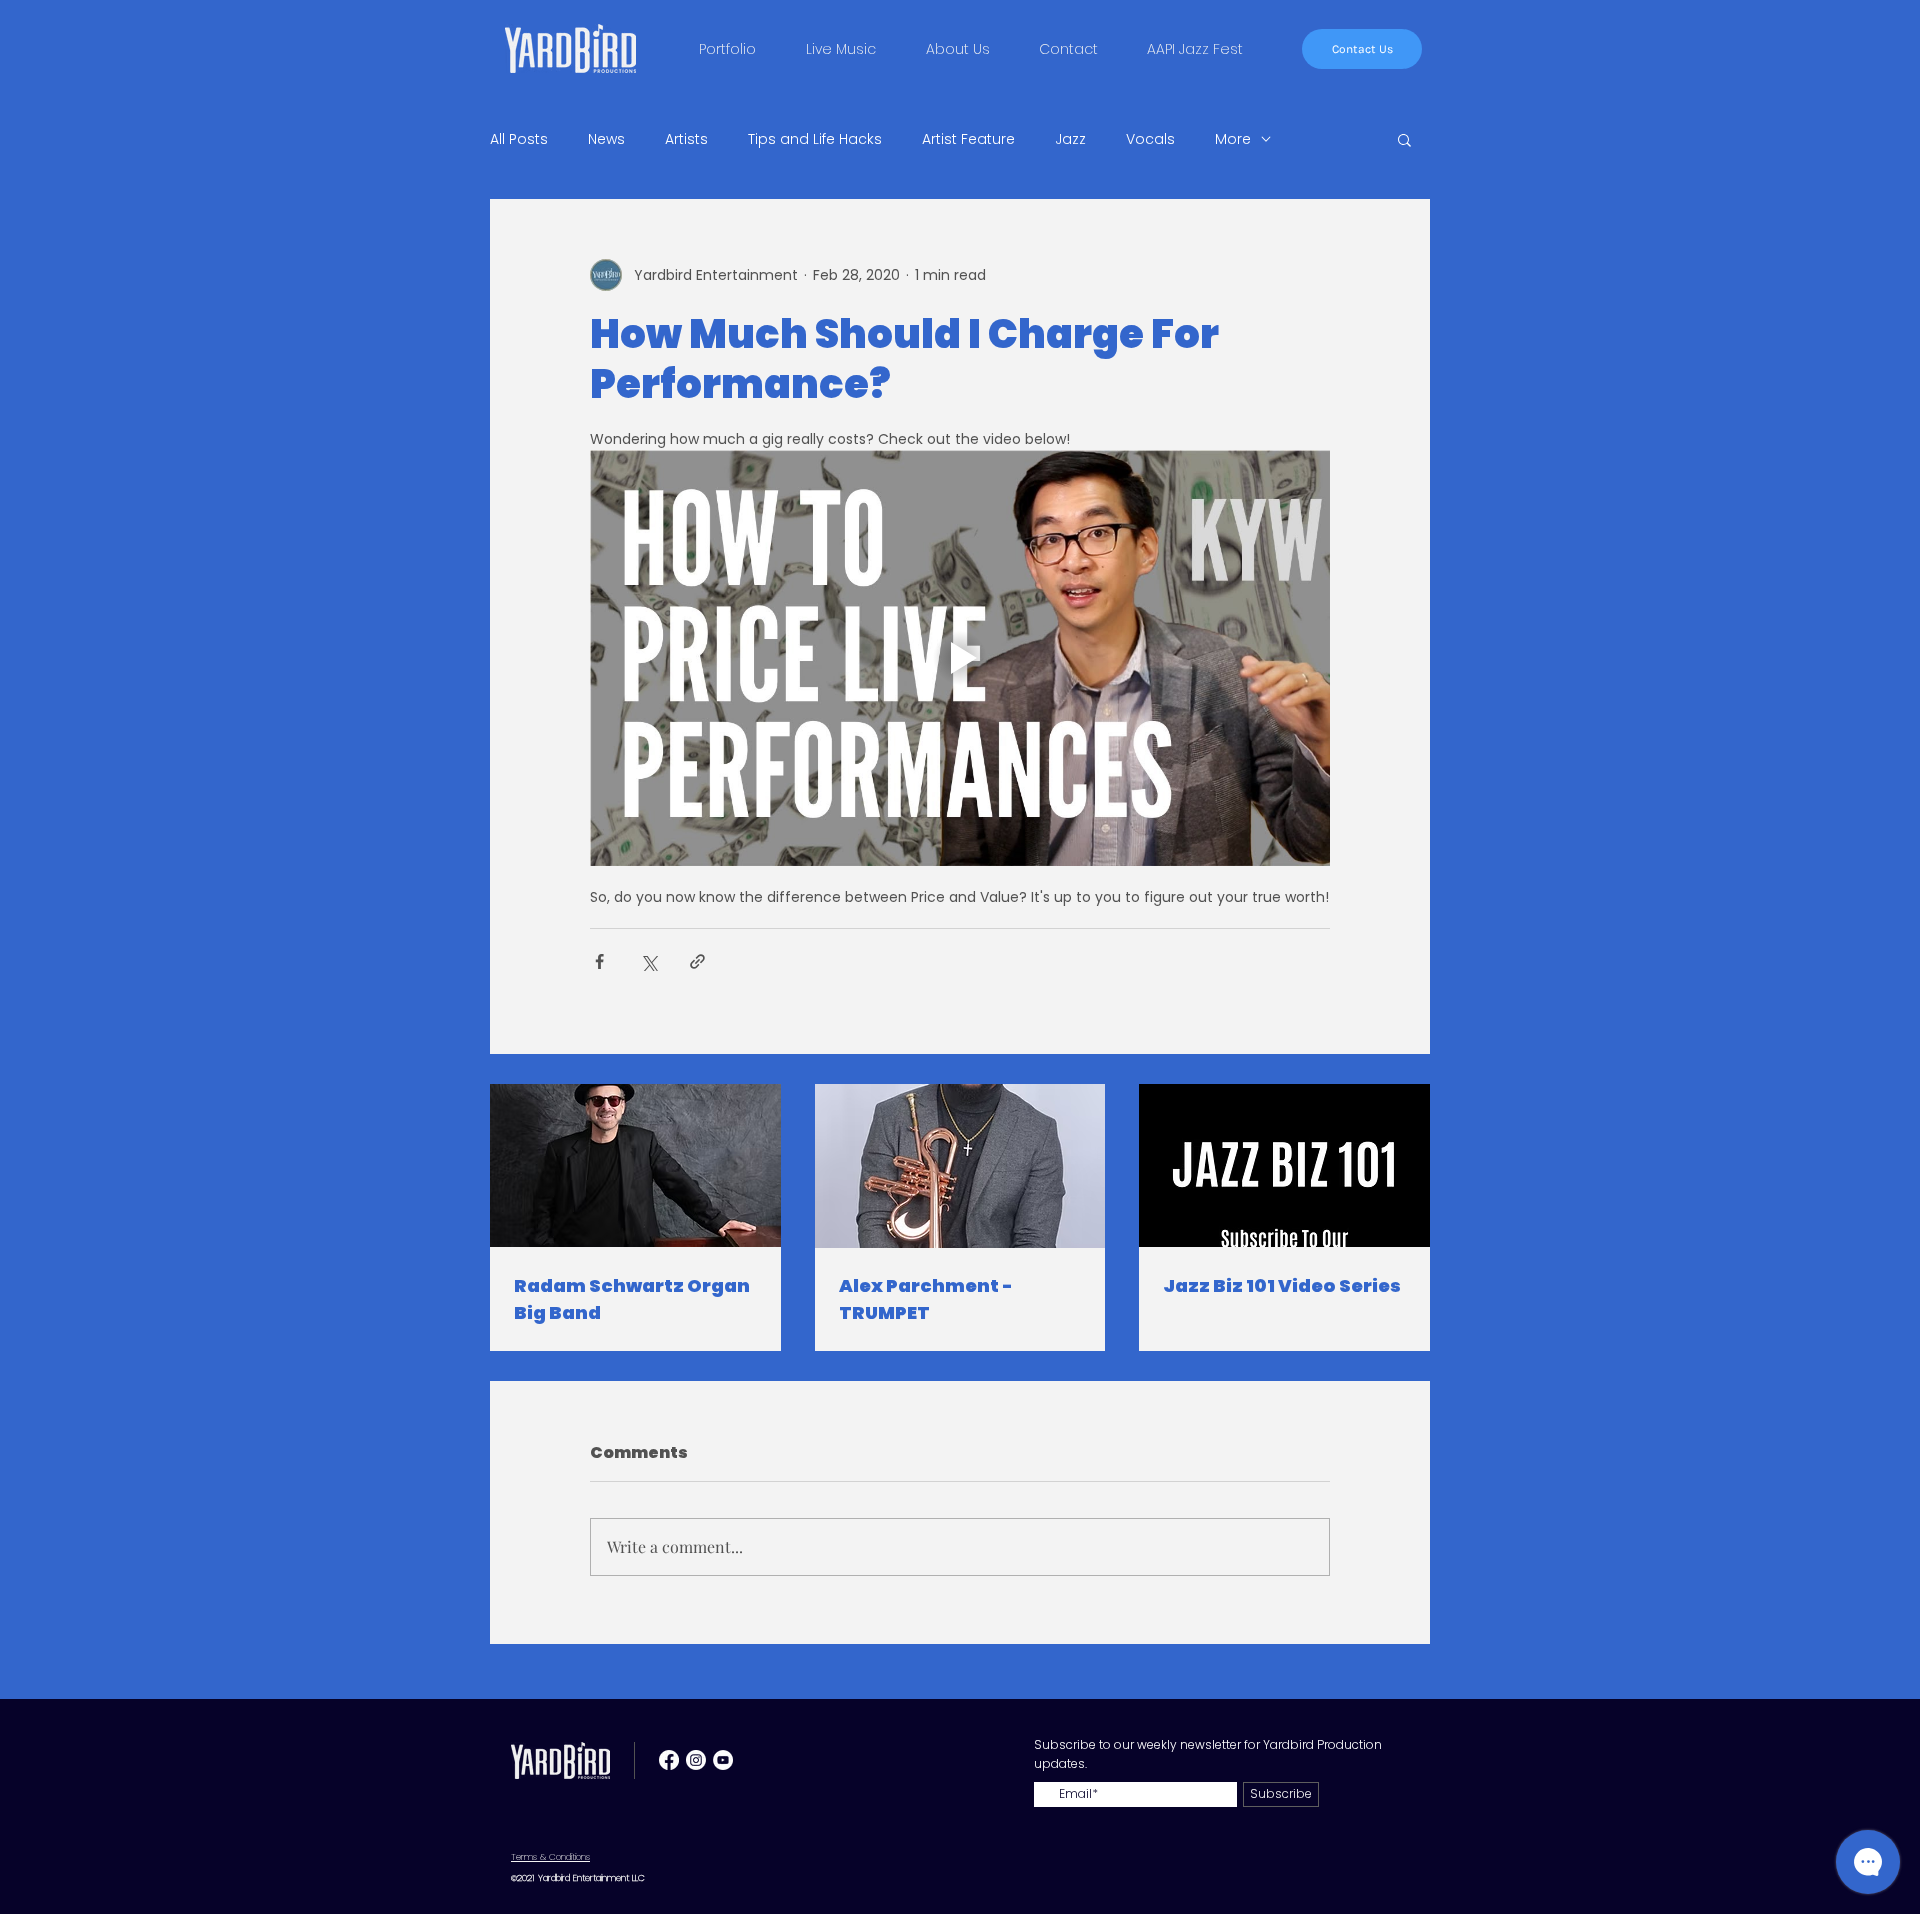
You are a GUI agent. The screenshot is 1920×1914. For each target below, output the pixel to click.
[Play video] (960, 658)
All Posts (519, 139)
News (606, 139)
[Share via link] (697, 961)
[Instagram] (696, 1760)
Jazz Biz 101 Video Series (1282, 1285)
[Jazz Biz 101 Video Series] (1284, 1165)
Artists (686, 139)
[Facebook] (669, 1760)
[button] (1404, 139)
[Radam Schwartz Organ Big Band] (635, 1165)
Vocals (1150, 139)
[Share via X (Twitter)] (648, 961)
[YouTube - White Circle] (723, 1760)
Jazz (1070, 139)
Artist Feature (968, 139)
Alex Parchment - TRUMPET (926, 1299)
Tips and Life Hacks (815, 139)
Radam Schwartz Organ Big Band (632, 1299)
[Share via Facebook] (599, 961)
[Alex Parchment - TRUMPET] (960, 1166)
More (1233, 139)
